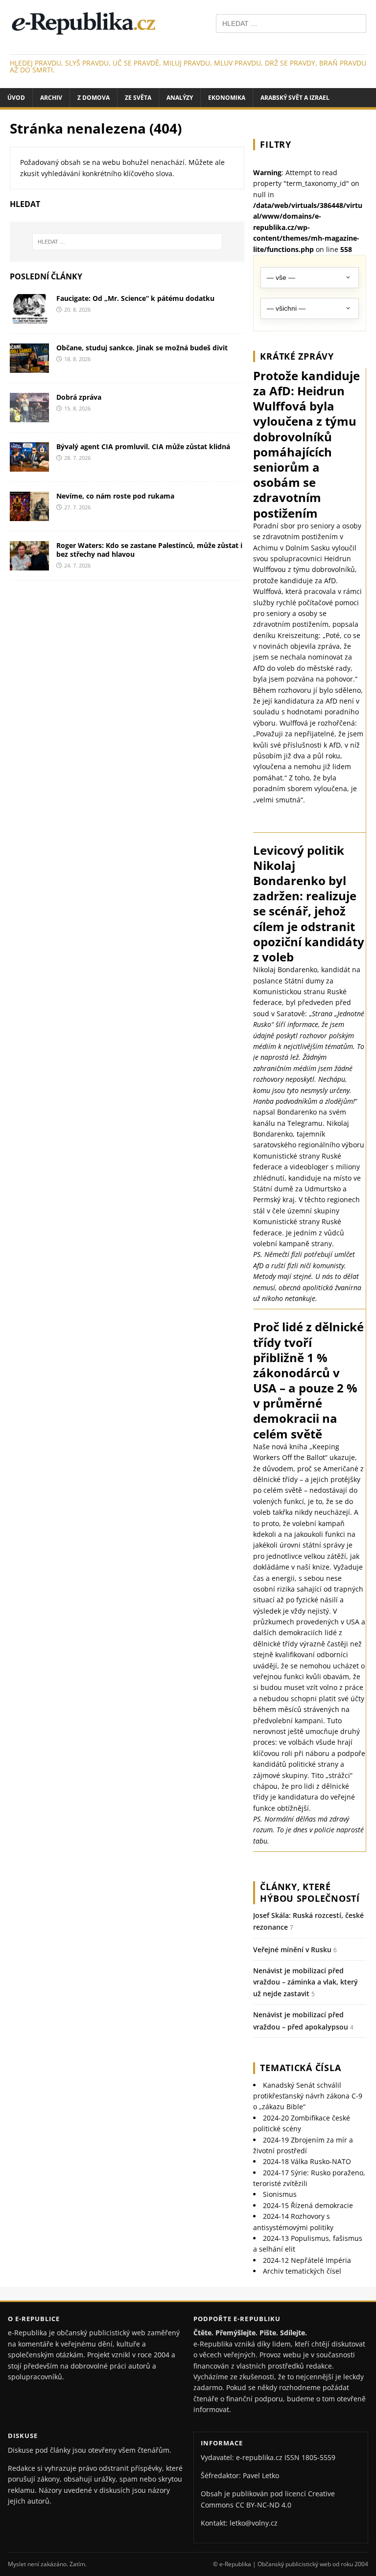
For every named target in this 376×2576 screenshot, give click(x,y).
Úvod (16, 98)
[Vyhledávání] (291, 23)
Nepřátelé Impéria (307, 2260)
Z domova (94, 98)
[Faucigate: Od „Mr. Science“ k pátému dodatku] (29, 317)
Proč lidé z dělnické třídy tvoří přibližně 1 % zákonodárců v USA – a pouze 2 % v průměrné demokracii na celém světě (308, 1380)
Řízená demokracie (308, 2205)
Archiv (51, 98)
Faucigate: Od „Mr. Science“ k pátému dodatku (135, 298)
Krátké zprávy (297, 356)
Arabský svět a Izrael (295, 98)
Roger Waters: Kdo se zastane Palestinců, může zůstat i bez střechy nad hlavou (149, 550)
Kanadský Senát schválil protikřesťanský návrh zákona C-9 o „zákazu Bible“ (308, 2096)
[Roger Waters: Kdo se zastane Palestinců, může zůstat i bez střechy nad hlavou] (29, 565)
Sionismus (280, 2194)
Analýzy (180, 98)
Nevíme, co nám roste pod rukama (115, 496)
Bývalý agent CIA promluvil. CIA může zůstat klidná (143, 446)
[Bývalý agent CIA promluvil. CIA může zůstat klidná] (29, 466)
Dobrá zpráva (79, 397)
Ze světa (138, 98)
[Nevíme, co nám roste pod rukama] (29, 515)
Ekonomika (227, 98)
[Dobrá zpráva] (29, 417)
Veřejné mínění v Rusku (292, 1949)
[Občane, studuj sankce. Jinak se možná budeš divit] (29, 367)
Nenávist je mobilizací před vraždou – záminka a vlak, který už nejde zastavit (305, 1982)
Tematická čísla (300, 2068)
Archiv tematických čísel (302, 2271)
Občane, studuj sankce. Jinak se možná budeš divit (142, 348)
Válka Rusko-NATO (307, 2161)
